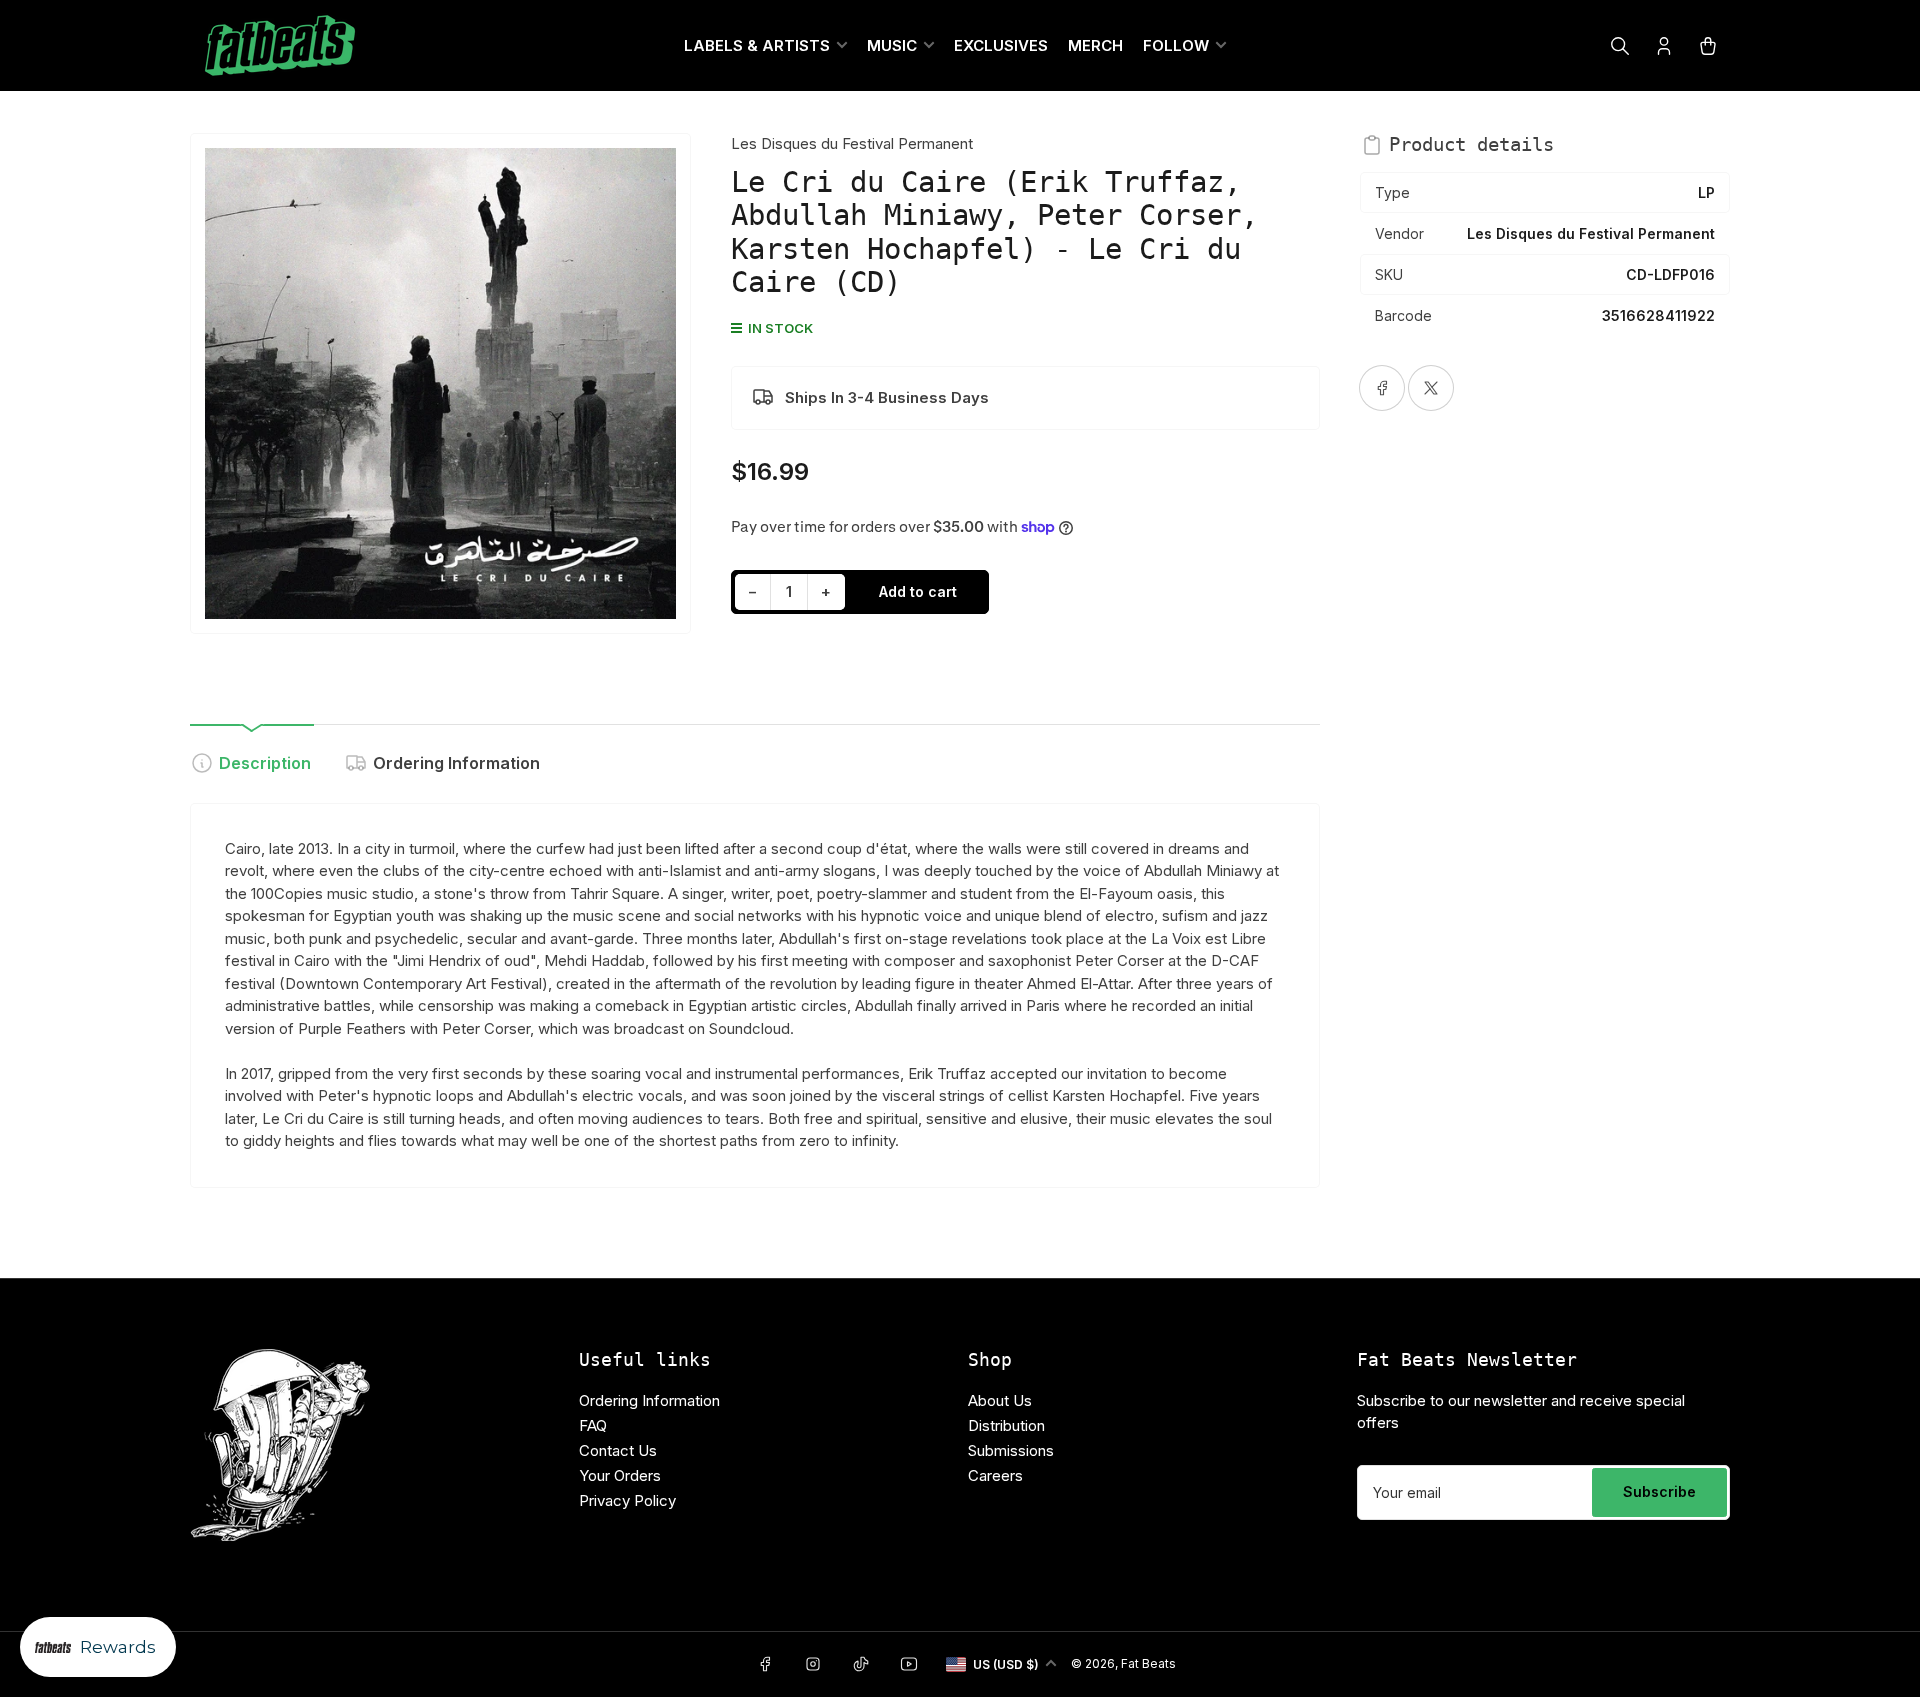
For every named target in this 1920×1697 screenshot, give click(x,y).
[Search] (1620, 46)
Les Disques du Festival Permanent (852, 143)
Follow (1176, 45)
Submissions (1011, 1450)
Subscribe (1659, 1491)
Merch (1095, 45)
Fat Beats (1148, 1663)
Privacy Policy (627, 1500)
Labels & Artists (757, 45)
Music (892, 45)
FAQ (593, 1425)
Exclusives (1001, 45)
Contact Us (618, 1450)
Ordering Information (456, 763)
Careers (995, 1475)
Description (265, 763)
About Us (1000, 1400)
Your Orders (620, 1475)
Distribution (1006, 1425)
